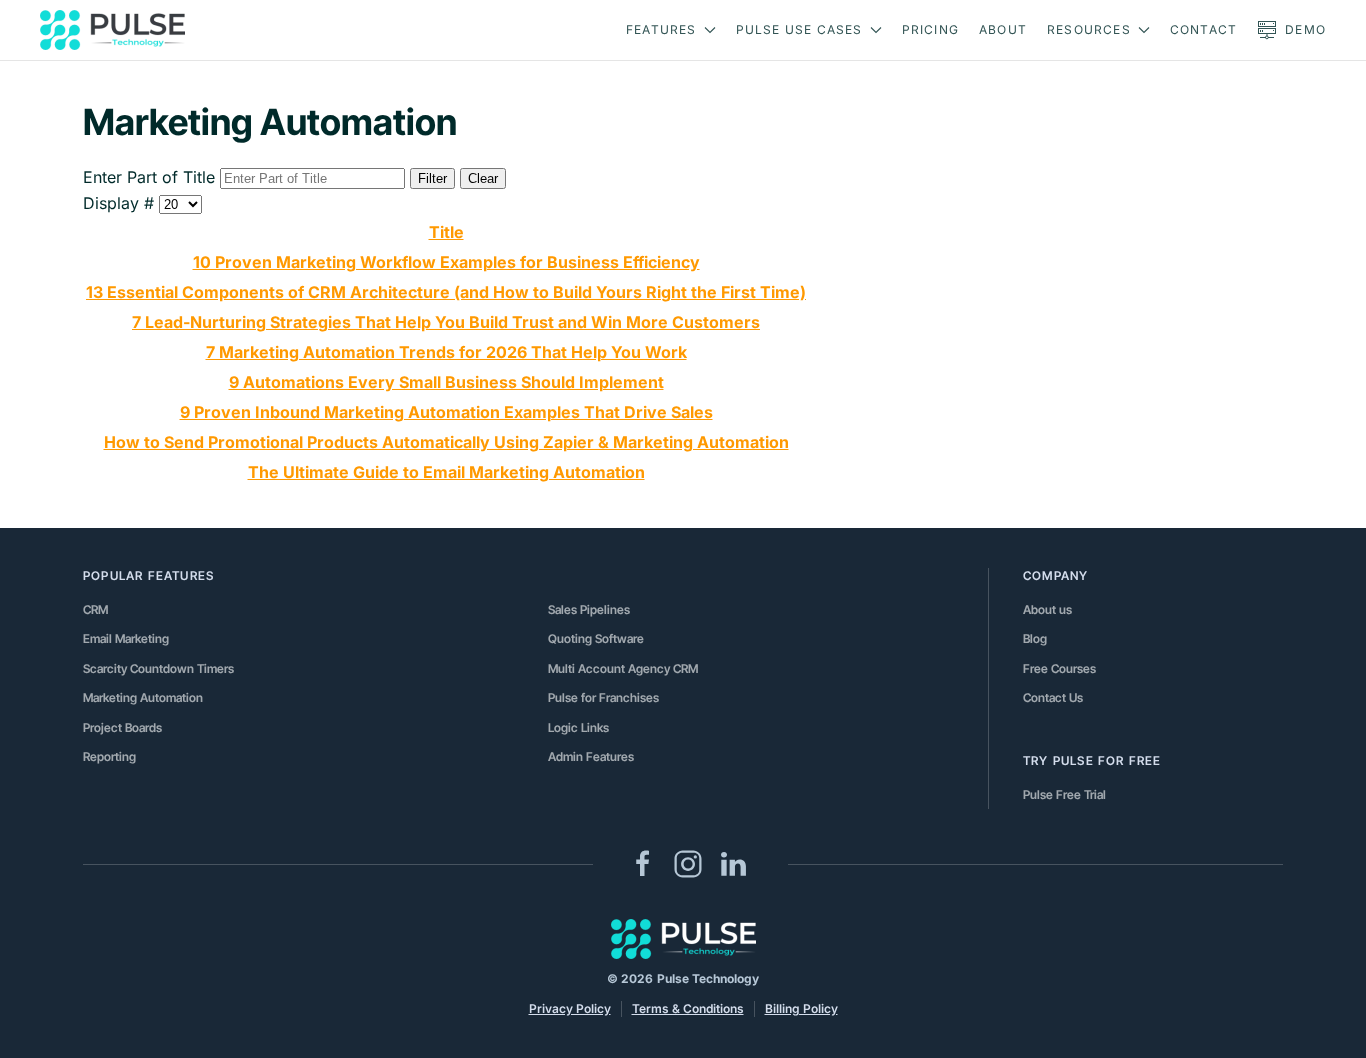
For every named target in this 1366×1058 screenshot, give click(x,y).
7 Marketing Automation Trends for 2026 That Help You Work (446, 352)
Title (446, 232)
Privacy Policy (570, 1008)
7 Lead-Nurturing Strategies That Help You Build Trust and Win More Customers (446, 322)
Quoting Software (596, 638)
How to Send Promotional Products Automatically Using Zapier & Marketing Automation (446, 442)
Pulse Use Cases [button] (799, 29)
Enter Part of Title (151, 177)
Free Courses (1059, 668)
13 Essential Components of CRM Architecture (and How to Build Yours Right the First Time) (446, 292)
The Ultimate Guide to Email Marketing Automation (446, 472)
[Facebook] (643, 863)
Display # (121, 203)
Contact (1203, 29)
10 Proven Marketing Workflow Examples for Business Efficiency (446, 262)
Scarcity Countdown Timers (158, 668)
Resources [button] (1089, 29)
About (1003, 29)
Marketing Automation (143, 697)
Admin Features (591, 756)
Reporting (109, 756)
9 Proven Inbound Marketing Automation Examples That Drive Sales (446, 412)
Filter (432, 178)
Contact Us (1053, 697)
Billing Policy (801, 1008)
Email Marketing (126, 638)
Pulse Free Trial (1064, 794)
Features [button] (661, 29)
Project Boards (122, 727)
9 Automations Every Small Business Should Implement (446, 382)
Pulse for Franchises (603, 697)
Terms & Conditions (688, 1008)
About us (1047, 609)
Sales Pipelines (589, 609)
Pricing (930, 29)
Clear (483, 178)
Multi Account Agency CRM (623, 668)
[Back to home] (112, 30)
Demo (1305, 29)
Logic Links (578, 727)
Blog (1035, 638)
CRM (95, 609)
